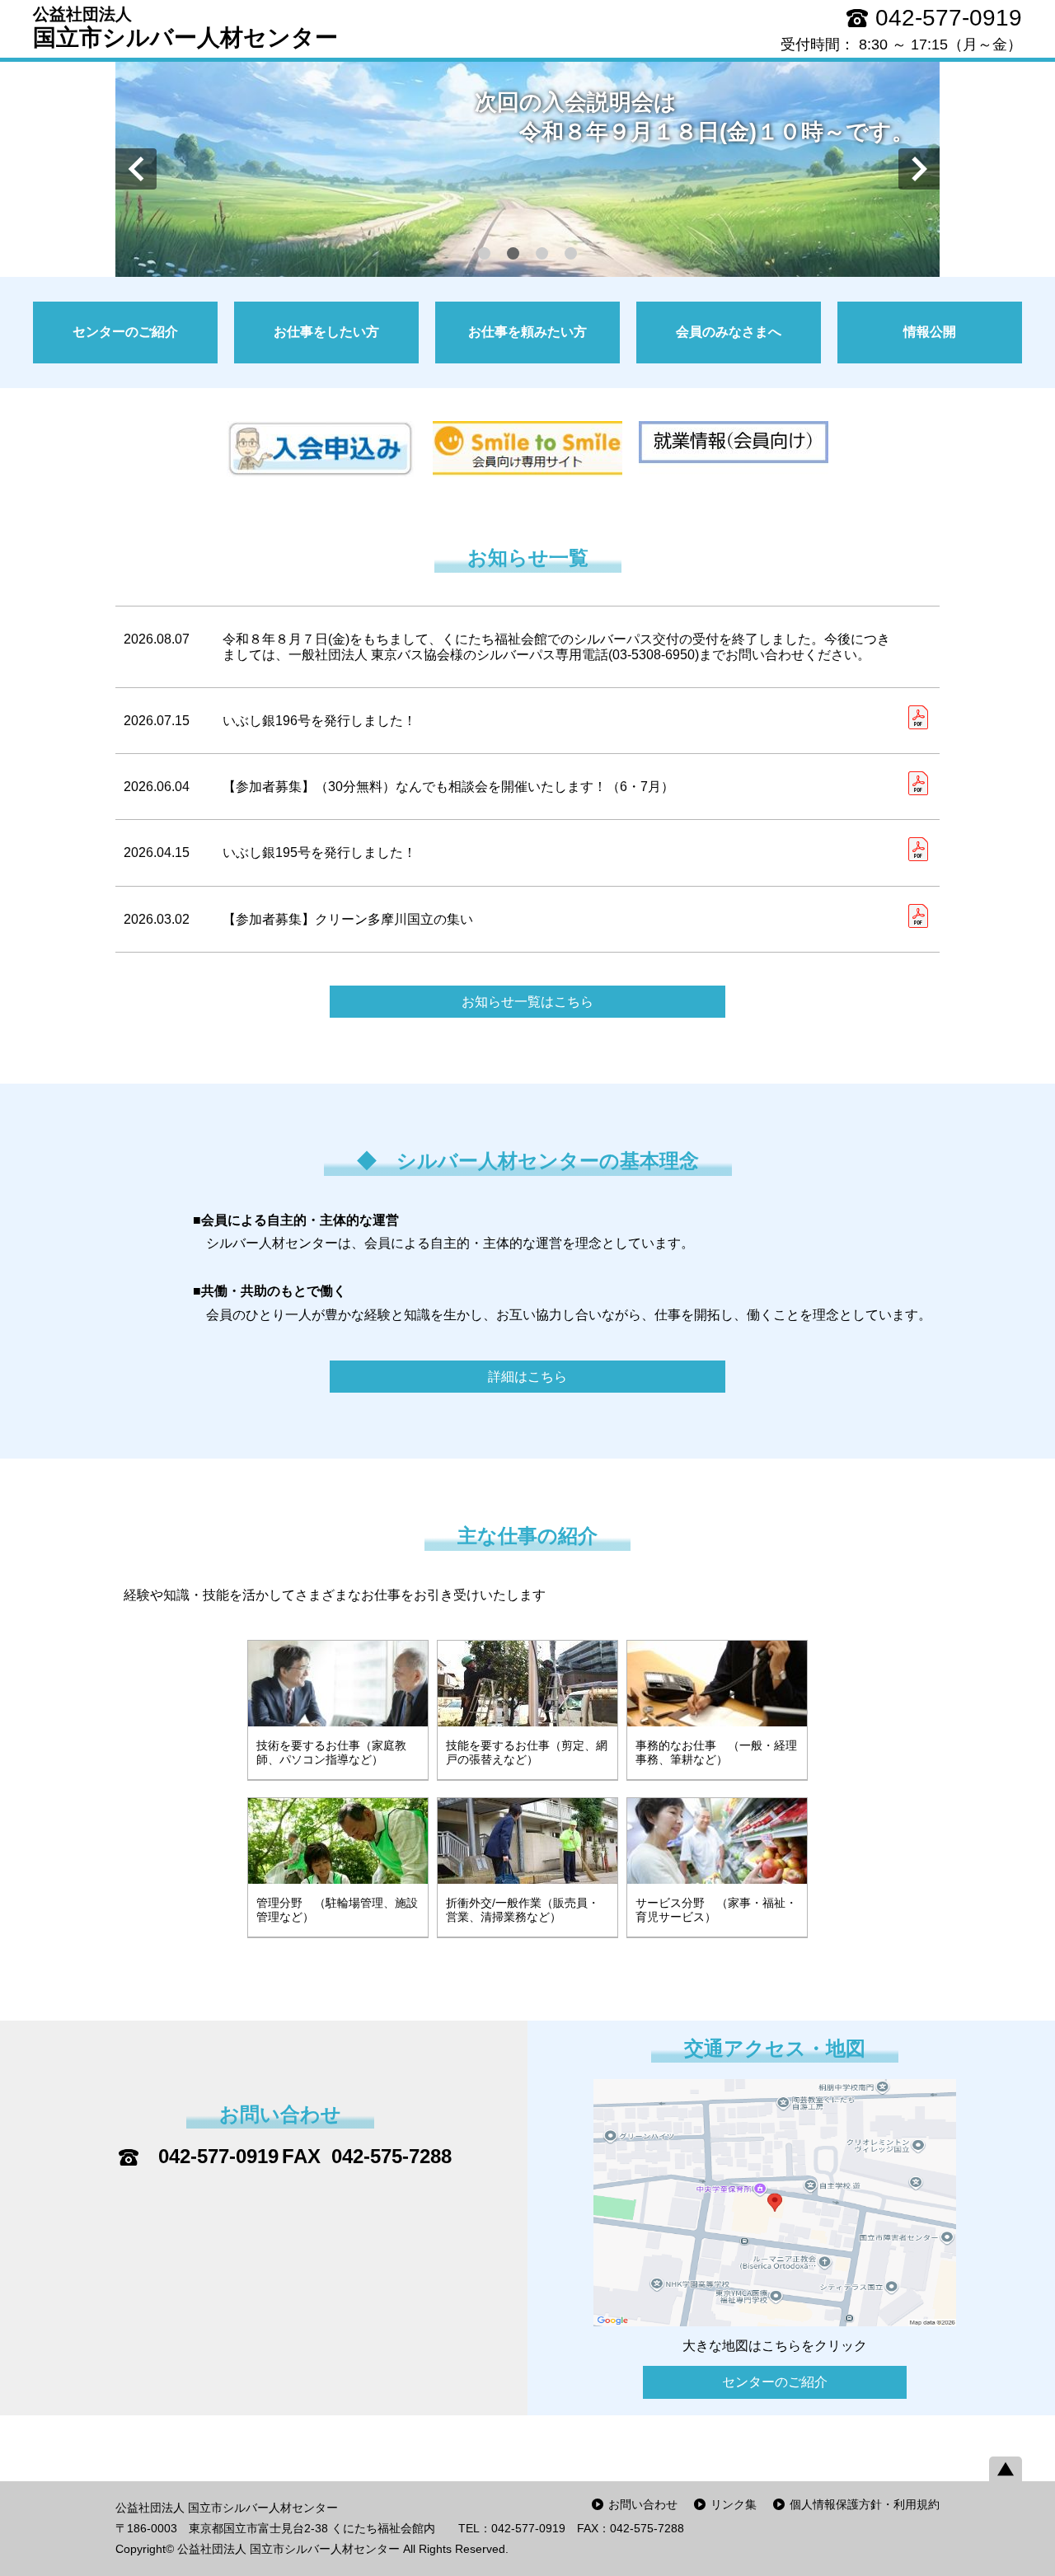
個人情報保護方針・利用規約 (865, 2504)
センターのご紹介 (775, 2382)
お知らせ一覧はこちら (527, 1002)
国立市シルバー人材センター (185, 28)
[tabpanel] (527, 169)
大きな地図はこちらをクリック (775, 2346)
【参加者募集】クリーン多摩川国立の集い (348, 919)
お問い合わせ (643, 2504)
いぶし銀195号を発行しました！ (319, 852)
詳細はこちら (527, 1377)
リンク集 (734, 2504)
